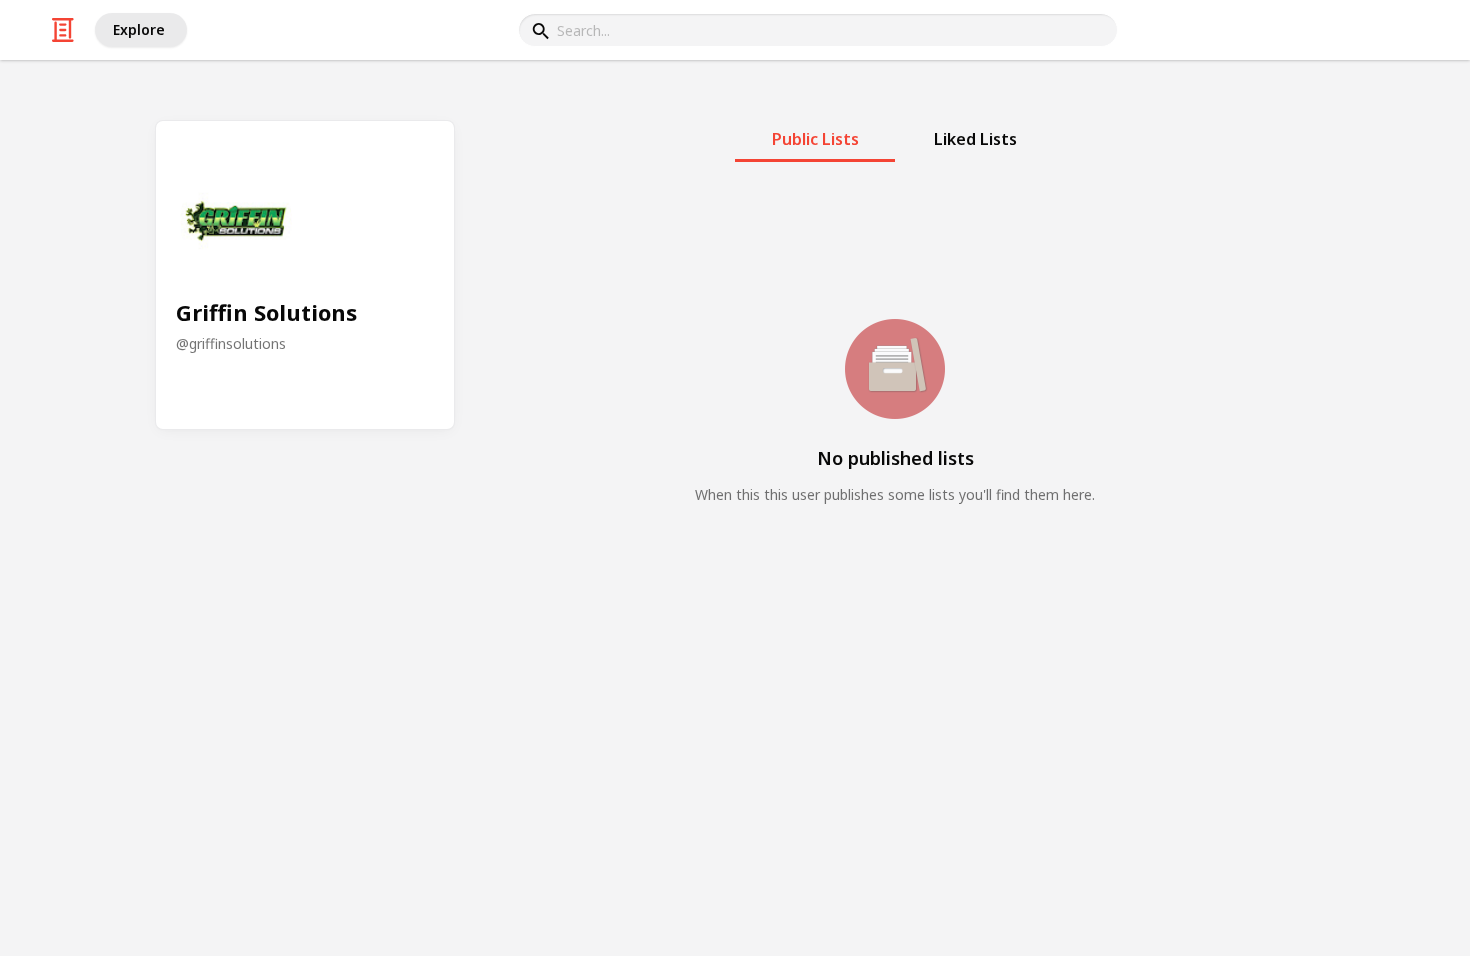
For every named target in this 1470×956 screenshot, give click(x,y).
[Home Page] (63, 30)
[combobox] (818, 30)
